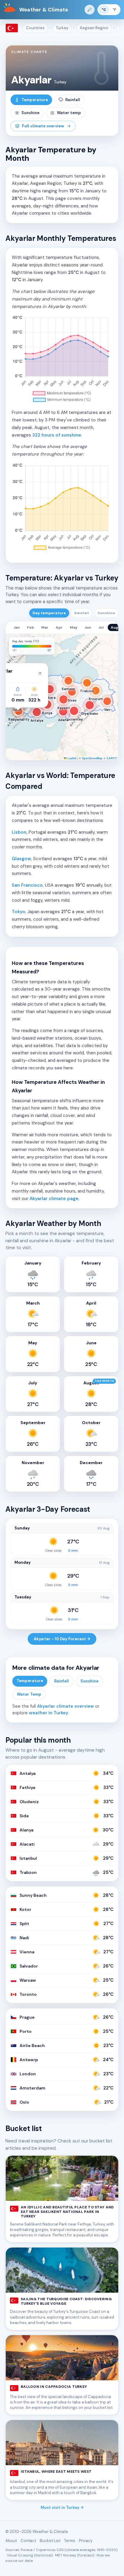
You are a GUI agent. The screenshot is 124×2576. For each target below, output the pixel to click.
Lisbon (19, 832)
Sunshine (30, 113)
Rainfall (73, 100)
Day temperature (49, 613)
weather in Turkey (49, 1713)
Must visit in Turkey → (62, 2508)
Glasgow (21, 859)
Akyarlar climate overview (65, 1706)
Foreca (27, 2550)
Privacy (86, 2541)
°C (104, 10)
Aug (115, 627)
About (11, 2541)
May (74, 627)
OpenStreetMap (92, 758)
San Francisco (27, 885)
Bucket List (50, 2541)
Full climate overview (43, 126)
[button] (14, 642)
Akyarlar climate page (54, 1199)
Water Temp (29, 1694)
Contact (28, 2541)
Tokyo (19, 912)
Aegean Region (94, 28)
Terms (70, 2541)
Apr (59, 627)
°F (114, 10)
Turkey (62, 28)
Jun (88, 627)
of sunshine (57, 435)
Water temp (69, 113)
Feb (31, 627)
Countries (35, 28)
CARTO (112, 758)
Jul (101, 627)
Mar (45, 627)
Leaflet (71, 758)
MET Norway (66, 2555)
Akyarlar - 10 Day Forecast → (62, 1639)
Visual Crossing (20, 2555)
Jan (17, 627)
